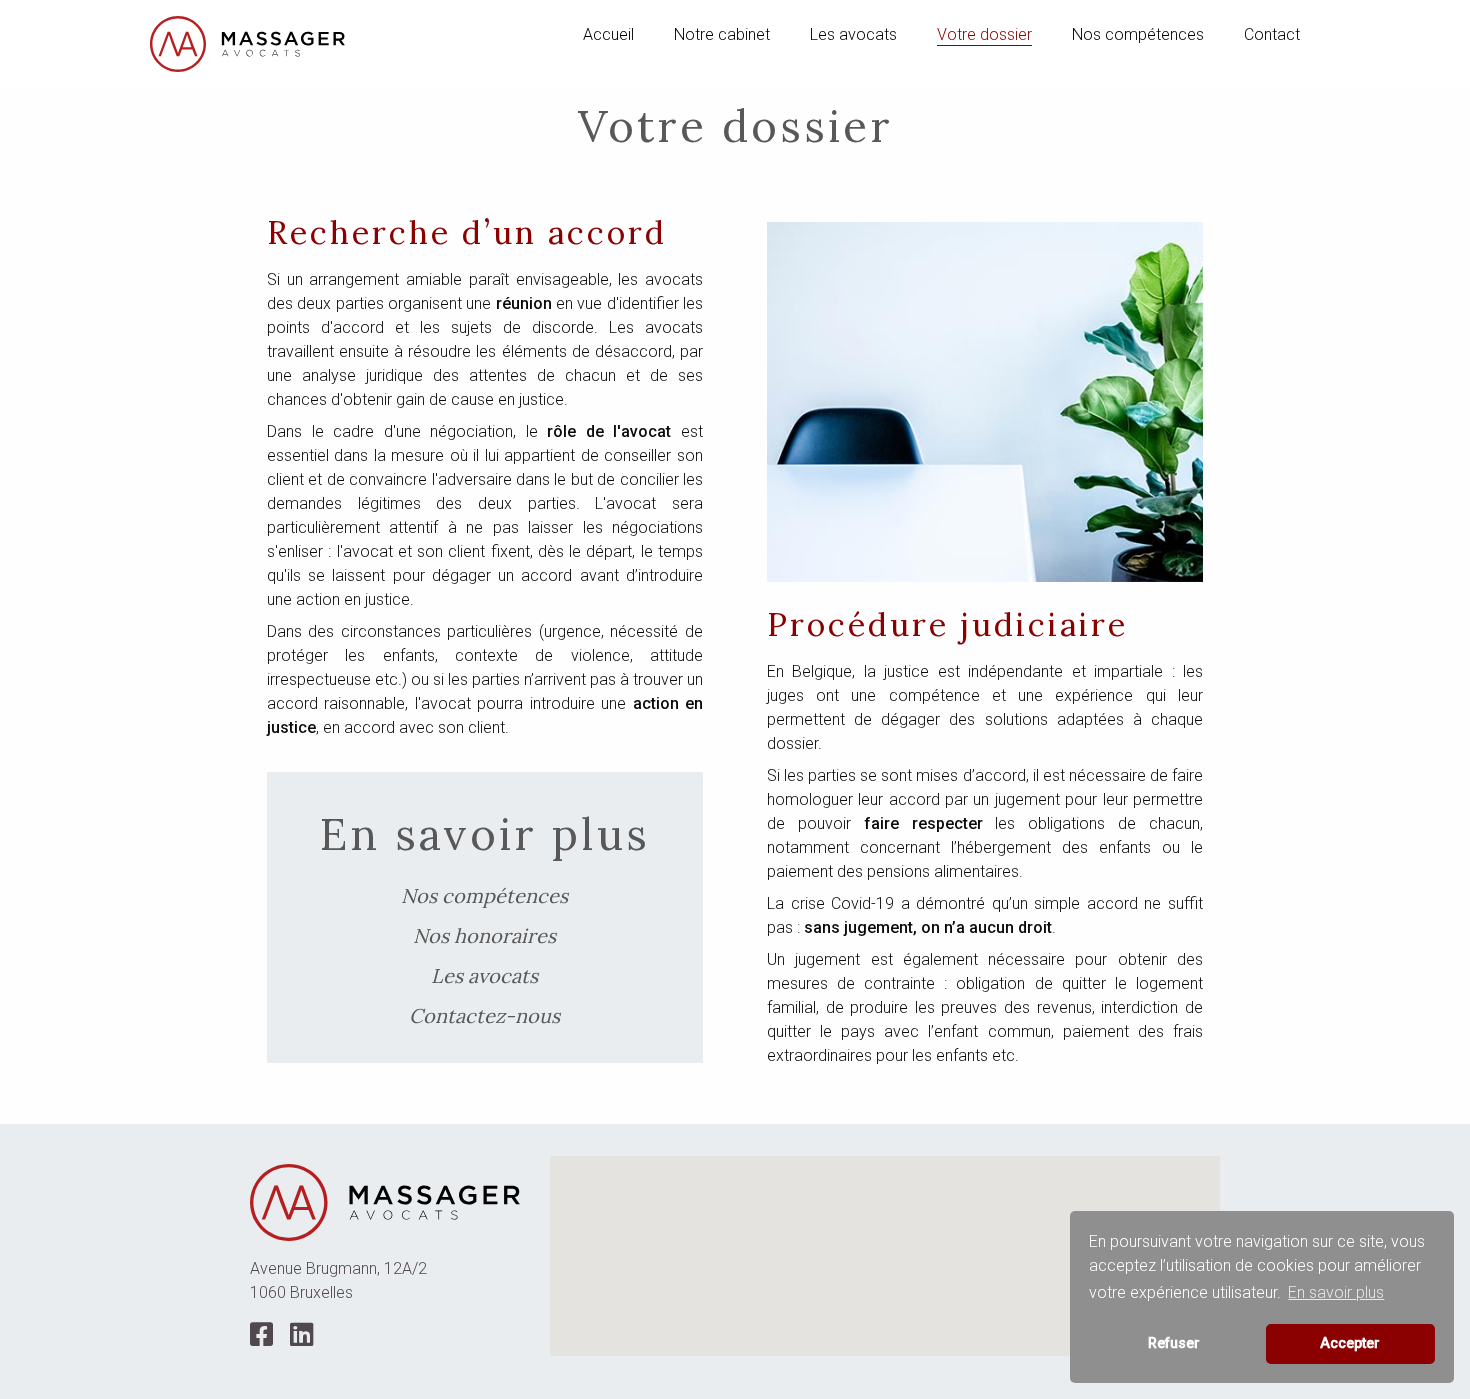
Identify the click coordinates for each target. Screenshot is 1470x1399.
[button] (885, 1244)
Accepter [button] (1350, 1343)
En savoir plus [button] (1336, 1292)
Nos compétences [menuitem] (1138, 34)
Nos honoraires (484, 935)
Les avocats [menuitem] (853, 34)
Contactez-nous (484, 1015)
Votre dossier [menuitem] (984, 34)
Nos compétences (484, 895)
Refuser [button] (1174, 1343)
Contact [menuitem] (1272, 34)
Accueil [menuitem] (608, 34)
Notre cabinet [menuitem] (722, 34)
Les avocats (484, 975)
